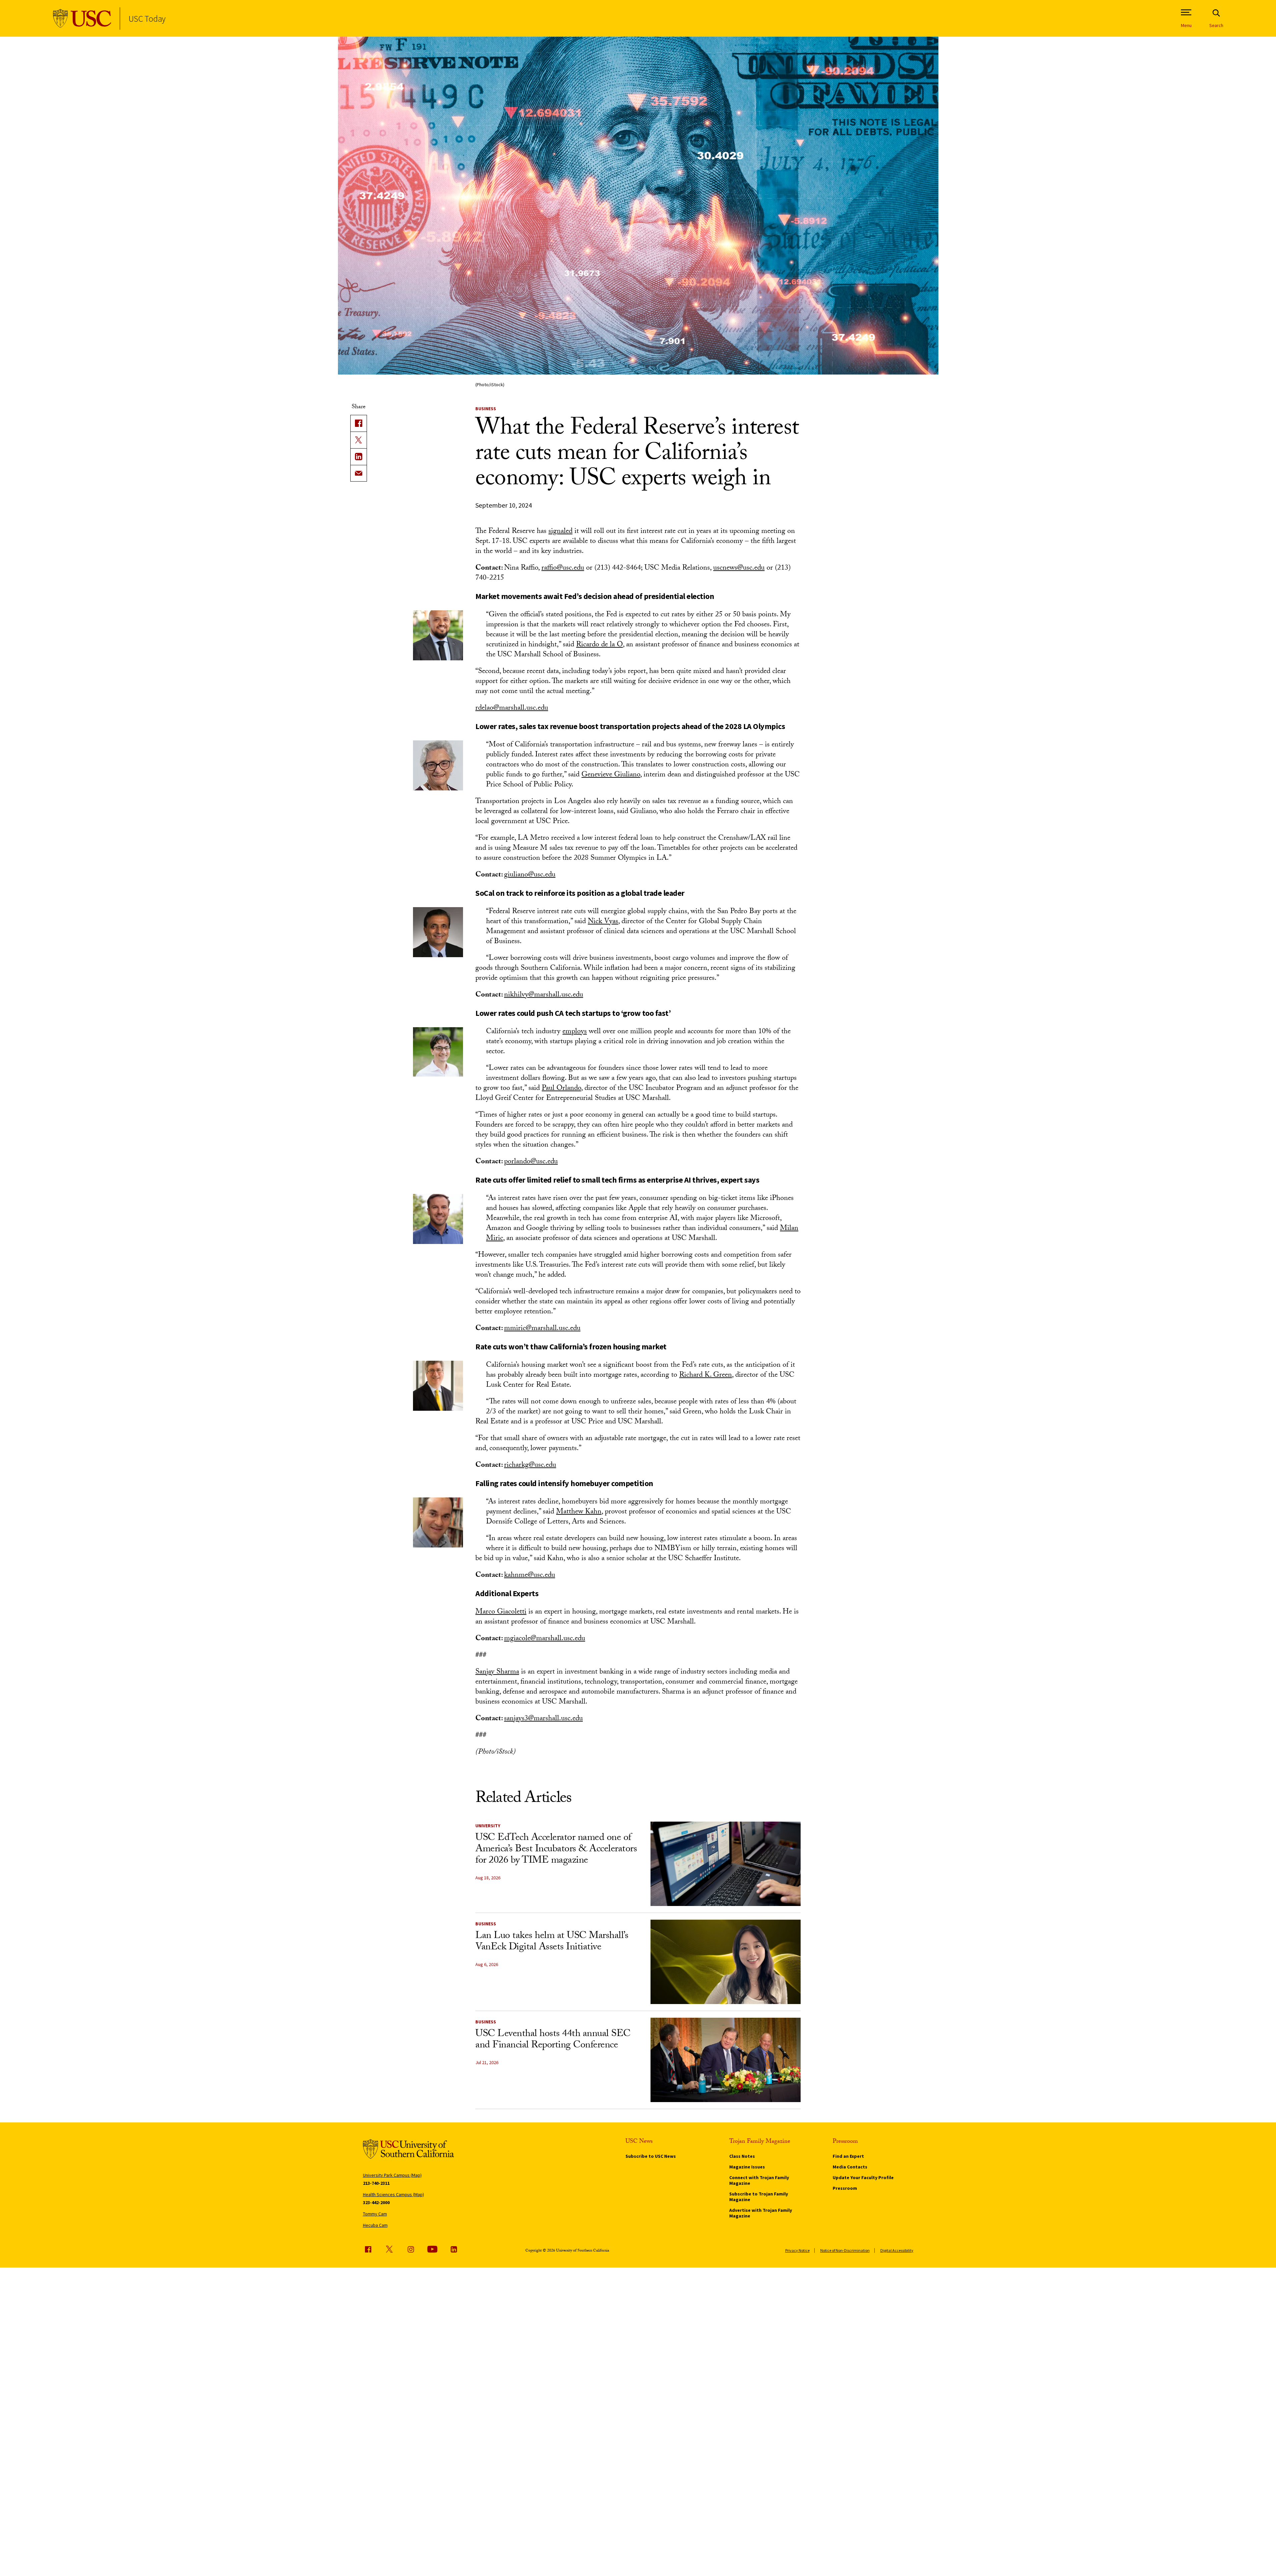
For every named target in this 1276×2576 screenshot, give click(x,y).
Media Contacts (850, 2167)
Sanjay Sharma (497, 1672)
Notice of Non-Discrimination (845, 2250)
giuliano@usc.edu (530, 875)
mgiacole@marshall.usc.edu (545, 1639)
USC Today (147, 19)
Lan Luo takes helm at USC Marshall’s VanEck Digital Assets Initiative (552, 1942)
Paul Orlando (561, 1089)
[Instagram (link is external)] (411, 2249)
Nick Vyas (603, 922)
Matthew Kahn (579, 1512)
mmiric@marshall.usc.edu (542, 1329)
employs (575, 1032)
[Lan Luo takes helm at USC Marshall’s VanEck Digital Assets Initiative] (726, 1962)
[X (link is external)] (359, 440)
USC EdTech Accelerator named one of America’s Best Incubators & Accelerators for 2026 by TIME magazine (556, 1850)
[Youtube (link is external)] (432, 2249)
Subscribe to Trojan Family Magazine (759, 2197)
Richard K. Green (706, 1376)
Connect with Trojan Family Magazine (759, 2180)
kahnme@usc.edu (530, 1576)
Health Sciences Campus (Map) (393, 2194)
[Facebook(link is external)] (359, 423)
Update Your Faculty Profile (863, 2177)
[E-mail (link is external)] (359, 473)
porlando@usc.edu (531, 1162)
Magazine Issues (747, 2167)
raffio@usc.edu (563, 568)
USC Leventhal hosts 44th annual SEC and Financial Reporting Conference (553, 2040)
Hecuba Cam (375, 2225)
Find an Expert (848, 2156)
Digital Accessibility (897, 2250)
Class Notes (742, 2156)
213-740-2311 (376, 2183)
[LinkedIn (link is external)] (359, 457)
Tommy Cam (375, 2214)
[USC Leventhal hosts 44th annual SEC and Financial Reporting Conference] (726, 2060)
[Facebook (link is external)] (368, 2249)
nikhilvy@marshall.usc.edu (544, 995)
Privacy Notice (797, 2250)
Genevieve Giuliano (611, 775)
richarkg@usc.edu (530, 1466)
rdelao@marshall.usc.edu (512, 709)
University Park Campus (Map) (392, 2175)
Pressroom (845, 2188)
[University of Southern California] (82, 19)
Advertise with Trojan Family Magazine (761, 2213)
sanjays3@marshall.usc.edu (543, 1719)
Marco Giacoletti (501, 1612)
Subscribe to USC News (651, 2156)
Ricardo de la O (599, 645)
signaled (560, 532)
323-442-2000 (376, 2202)
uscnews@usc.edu (739, 568)
